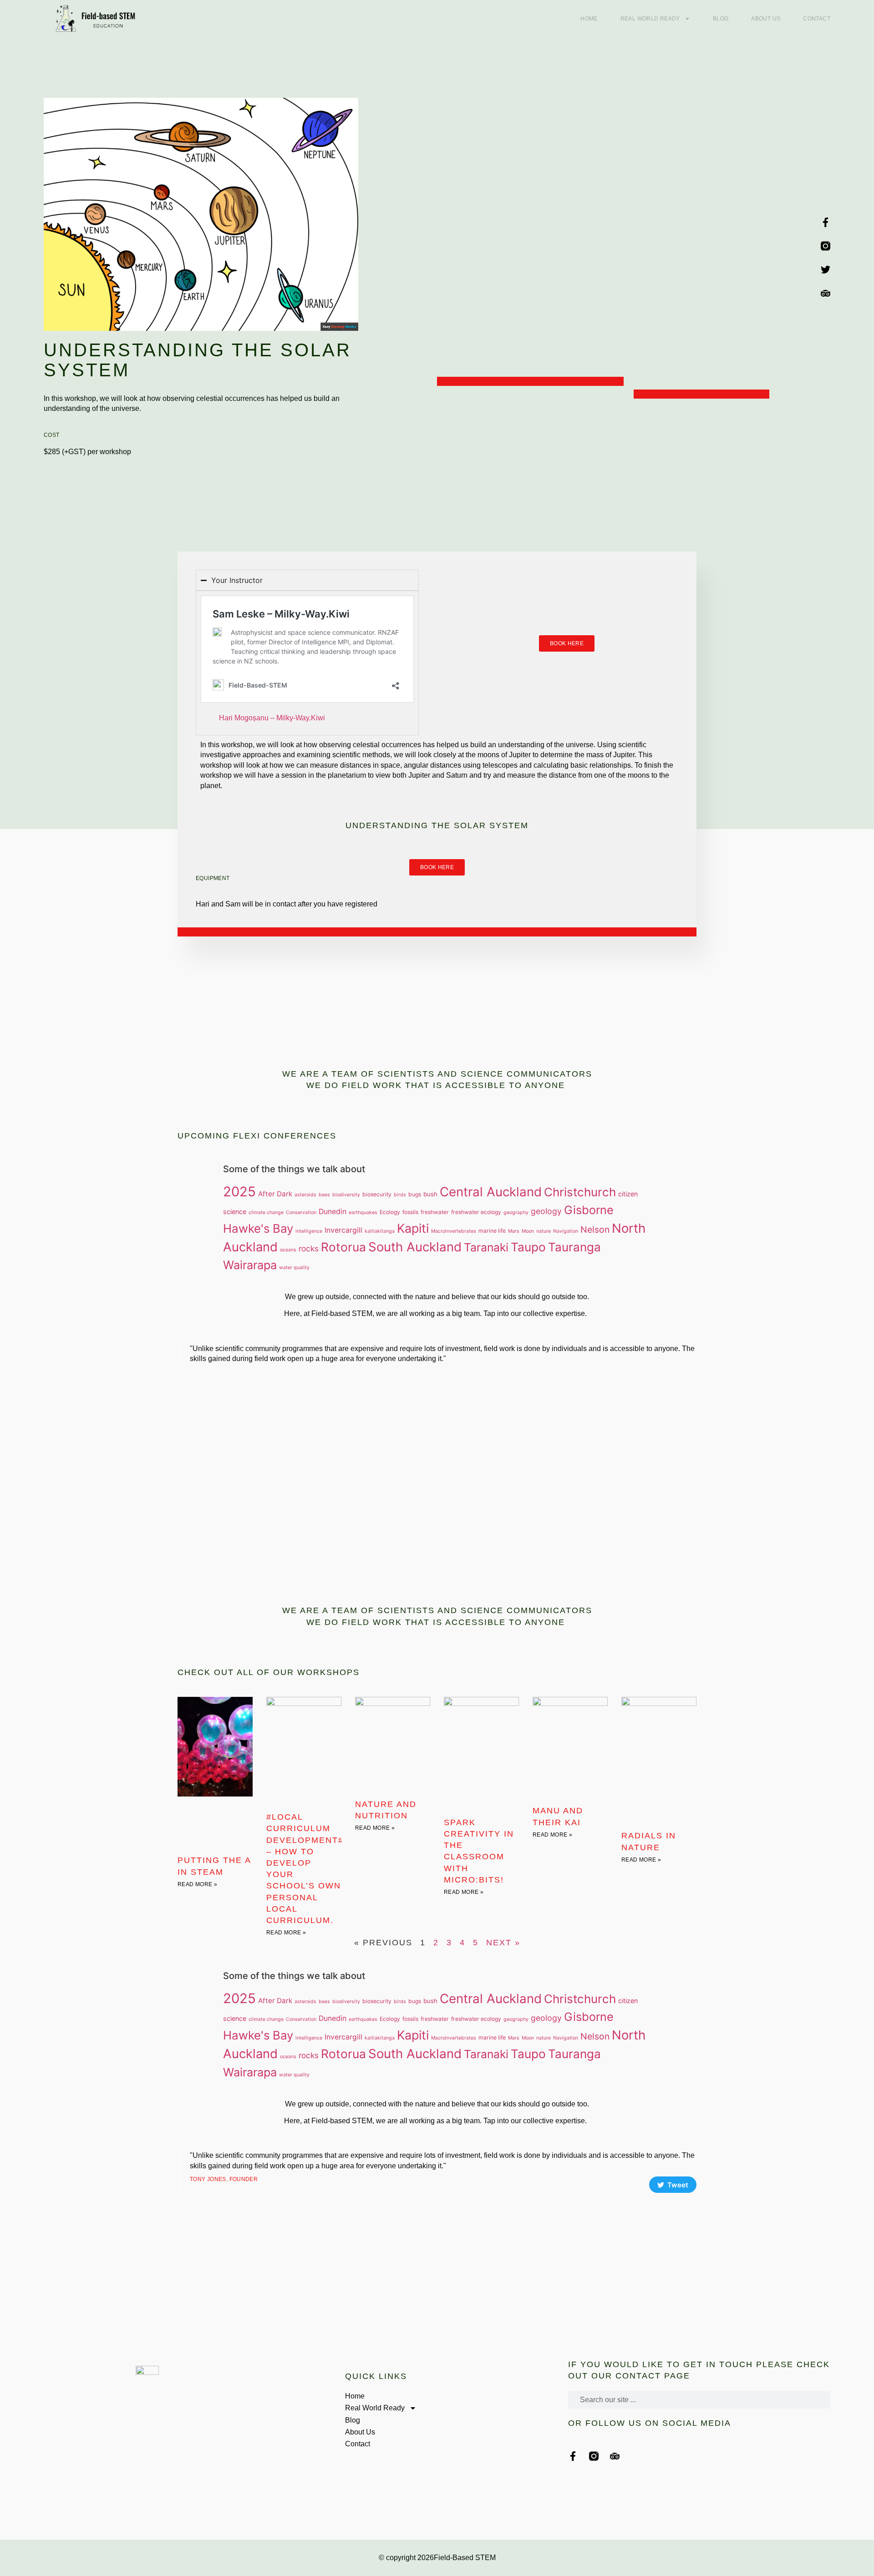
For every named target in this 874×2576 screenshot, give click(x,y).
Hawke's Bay (258, 1228)
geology (546, 1211)
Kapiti (413, 1228)
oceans (288, 1250)
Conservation (301, 1212)
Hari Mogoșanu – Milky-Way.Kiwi (272, 718)
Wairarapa (250, 1265)
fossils (410, 1212)
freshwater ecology (476, 1212)
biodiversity (346, 1195)
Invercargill (343, 1230)
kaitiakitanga (380, 1231)
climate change (266, 1212)
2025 (239, 1192)
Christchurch (580, 1192)
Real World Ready (650, 19)
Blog (721, 19)
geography (516, 1212)
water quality (294, 1268)
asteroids (305, 1195)
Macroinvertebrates (454, 1231)
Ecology (390, 1212)
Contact (817, 19)
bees (324, 1195)
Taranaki (486, 1247)
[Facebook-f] (826, 222)
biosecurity (377, 1194)
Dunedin (333, 1212)
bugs (415, 1194)
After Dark (275, 1194)
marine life (492, 1231)
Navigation (566, 1231)
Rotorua (343, 1247)
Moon (528, 1231)
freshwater (435, 1212)
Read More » (197, 1884)
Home (589, 19)
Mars (514, 1231)
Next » (503, 1943)
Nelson (595, 1230)
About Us (766, 19)
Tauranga (574, 1247)
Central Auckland (491, 1192)
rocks (309, 1248)
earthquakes (363, 1212)
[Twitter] (826, 270)
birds (400, 1195)
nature (544, 1231)
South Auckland (415, 1247)
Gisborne (589, 1210)
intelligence (309, 1231)
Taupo (528, 1247)
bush (430, 1194)
